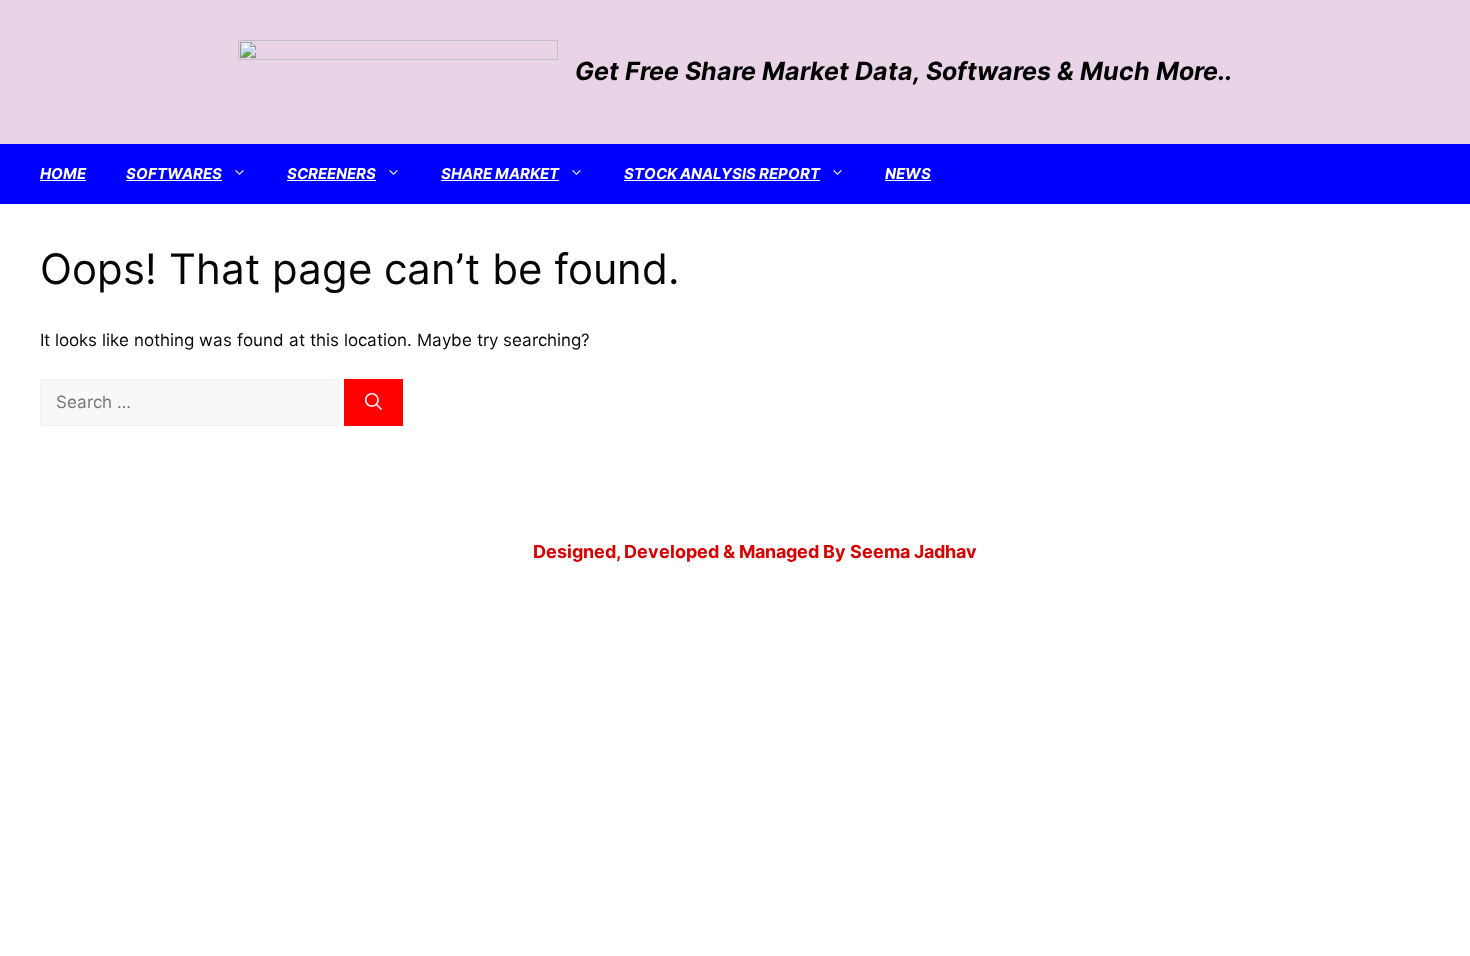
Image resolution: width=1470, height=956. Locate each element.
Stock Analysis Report (722, 173)
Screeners (331, 173)
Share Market (500, 173)
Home (63, 173)
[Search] (373, 403)
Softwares (174, 173)
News (908, 173)
